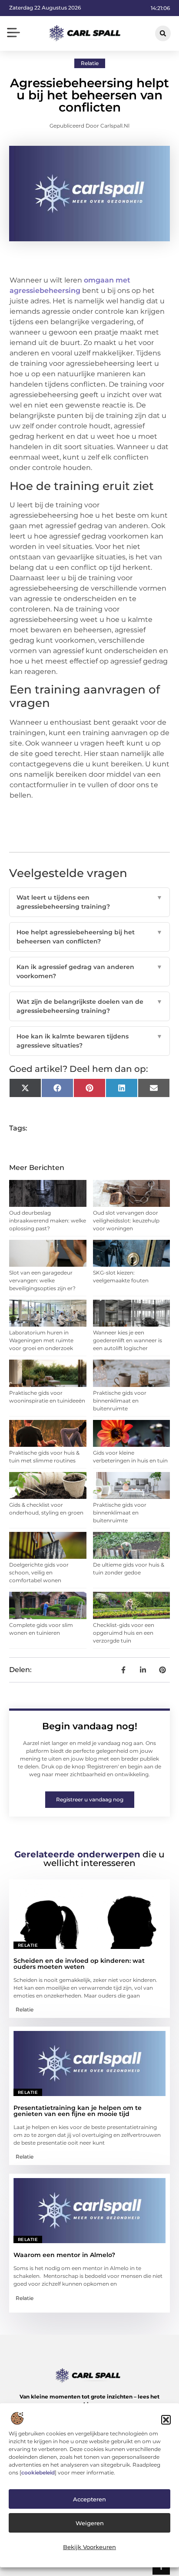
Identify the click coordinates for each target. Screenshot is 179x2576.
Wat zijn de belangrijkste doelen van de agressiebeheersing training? (90, 1006)
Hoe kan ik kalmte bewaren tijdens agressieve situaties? (90, 1041)
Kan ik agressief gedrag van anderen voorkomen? (90, 971)
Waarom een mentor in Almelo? (64, 2255)
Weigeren (90, 2523)
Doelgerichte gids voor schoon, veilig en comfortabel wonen (39, 1572)
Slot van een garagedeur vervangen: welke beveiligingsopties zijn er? (42, 1280)
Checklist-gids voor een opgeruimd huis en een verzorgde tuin (124, 1633)
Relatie (90, 63)
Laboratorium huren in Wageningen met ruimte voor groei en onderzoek (41, 1340)
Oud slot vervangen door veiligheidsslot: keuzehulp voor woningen (126, 1221)
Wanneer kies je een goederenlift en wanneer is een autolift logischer (128, 1340)
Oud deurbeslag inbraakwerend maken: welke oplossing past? (48, 1221)
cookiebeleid (38, 2472)
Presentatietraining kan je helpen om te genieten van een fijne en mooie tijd (78, 2111)
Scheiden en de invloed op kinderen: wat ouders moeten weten (79, 1964)
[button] (166, 2420)
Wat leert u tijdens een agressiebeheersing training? (90, 902)
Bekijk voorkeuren (89, 2547)
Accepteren (89, 2499)
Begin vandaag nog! (90, 1726)
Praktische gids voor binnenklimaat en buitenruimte (120, 1401)
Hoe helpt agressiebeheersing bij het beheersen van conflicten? (90, 937)
